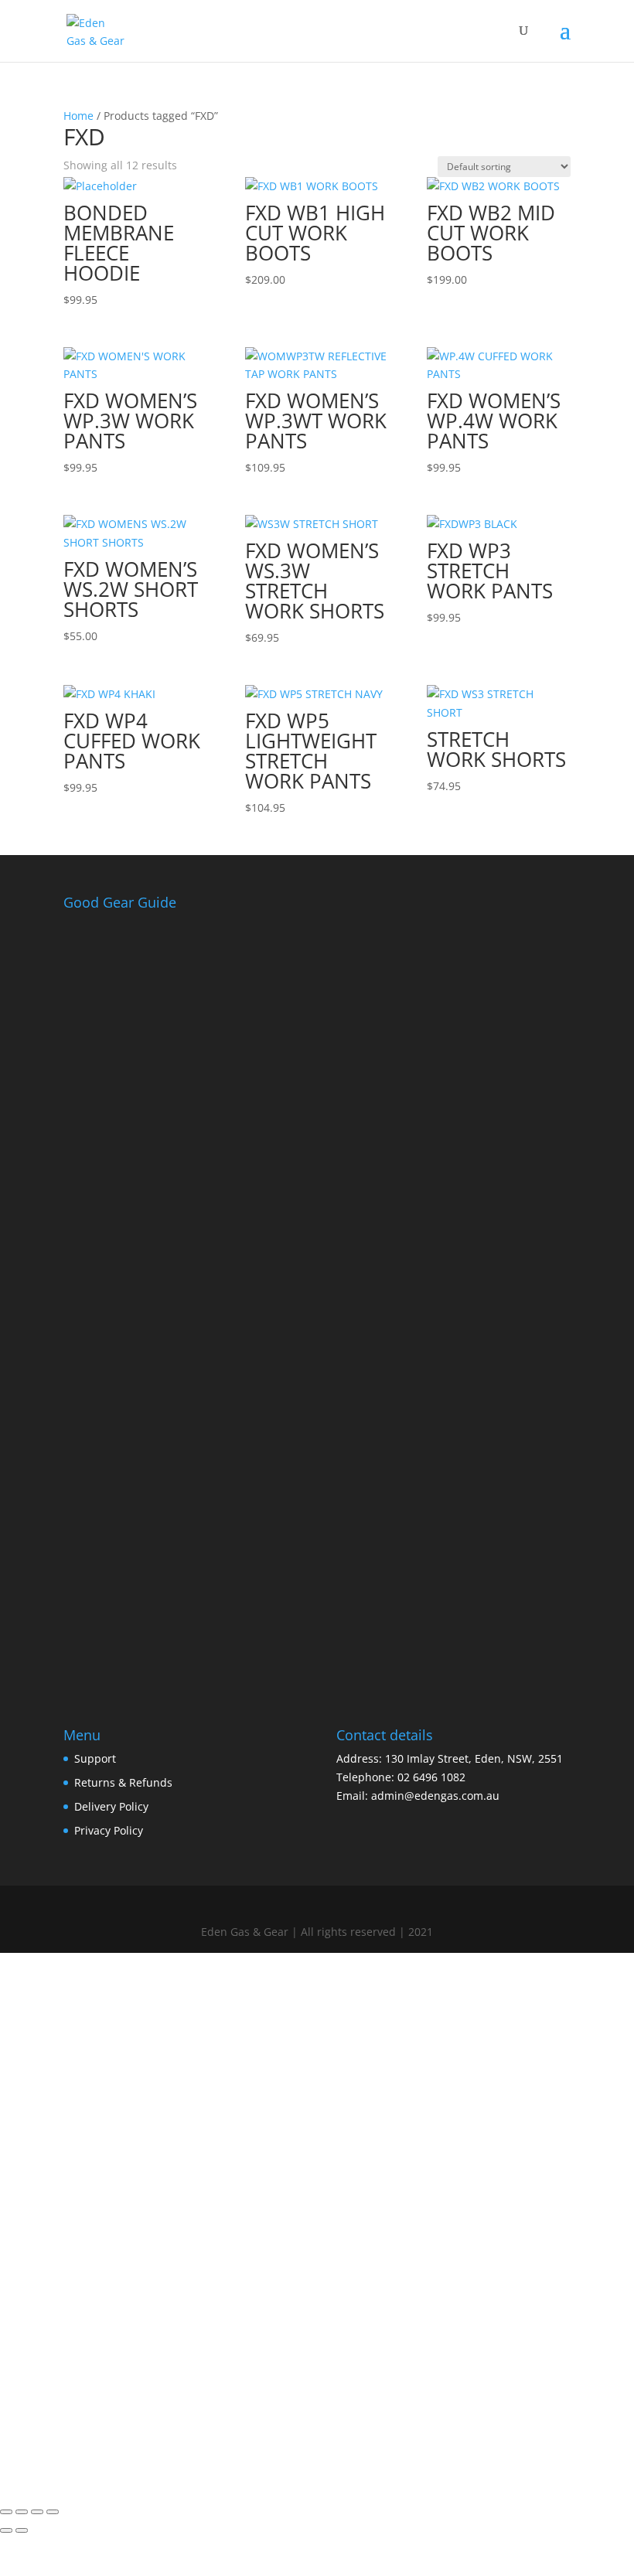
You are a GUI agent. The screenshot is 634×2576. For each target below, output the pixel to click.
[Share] (37, 2512)
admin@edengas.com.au (435, 1796)
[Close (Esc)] (53, 2512)
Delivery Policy (111, 1806)
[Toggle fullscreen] (22, 2512)
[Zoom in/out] (6, 2512)
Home (78, 116)
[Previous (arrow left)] (6, 2530)
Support (95, 1758)
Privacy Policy (109, 1830)
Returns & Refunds (123, 1782)
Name (56, 2321)
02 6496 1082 (431, 1777)
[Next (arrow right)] (22, 2530)
